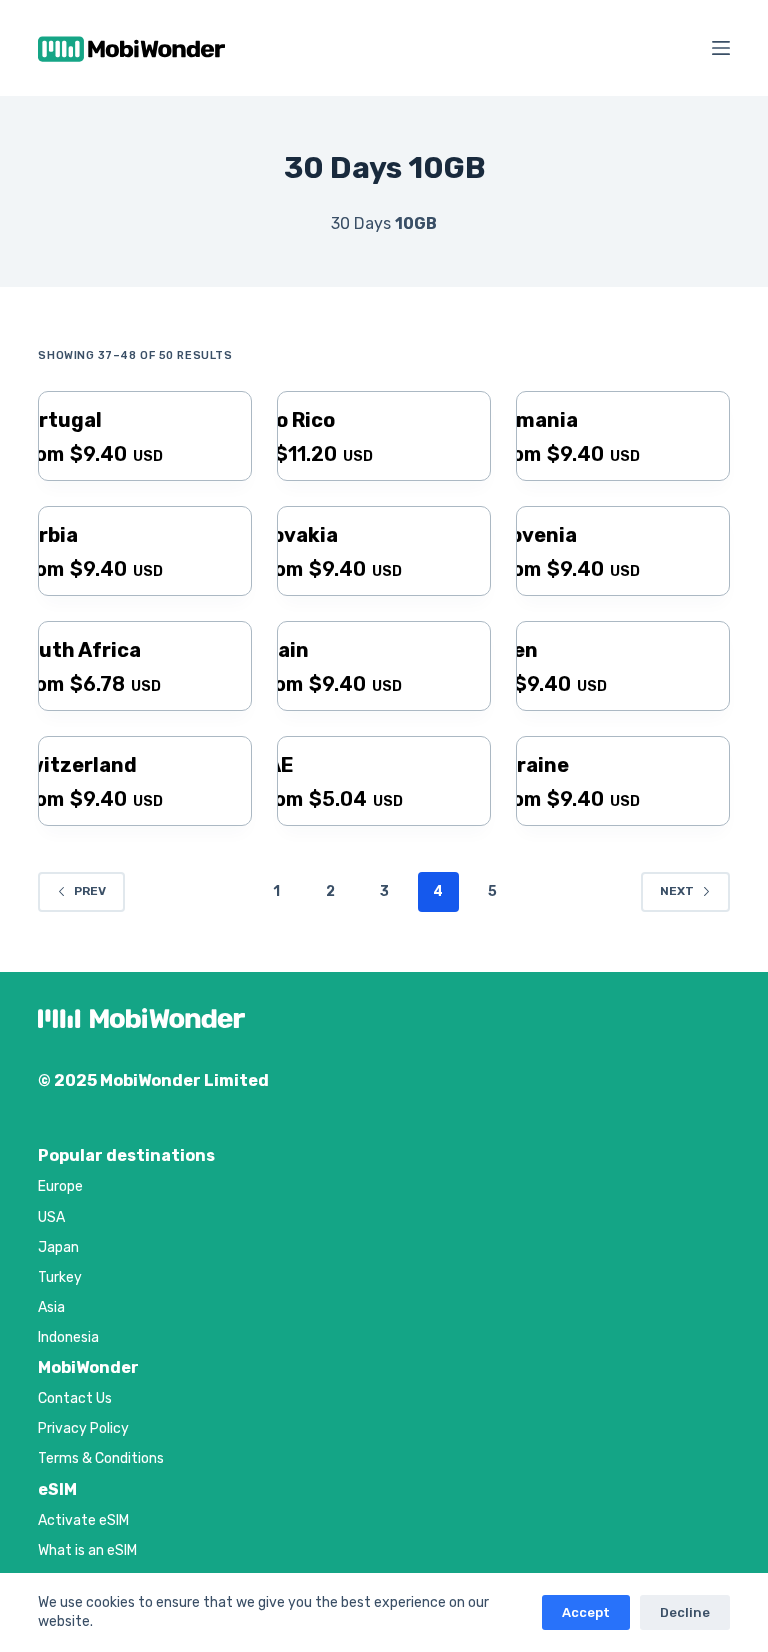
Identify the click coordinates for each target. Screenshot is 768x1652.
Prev (90, 891)
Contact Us (75, 1398)
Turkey (60, 1277)
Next (677, 891)
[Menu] (721, 48)
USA (51, 1217)
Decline (685, 1612)
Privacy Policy (83, 1428)
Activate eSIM (83, 1520)
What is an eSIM (87, 1550)
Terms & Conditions (101, 1458)
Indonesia (68, 1337)
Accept (586, 1612)
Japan (58, 1247)
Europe (60, 1186)
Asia (51, 1307)
